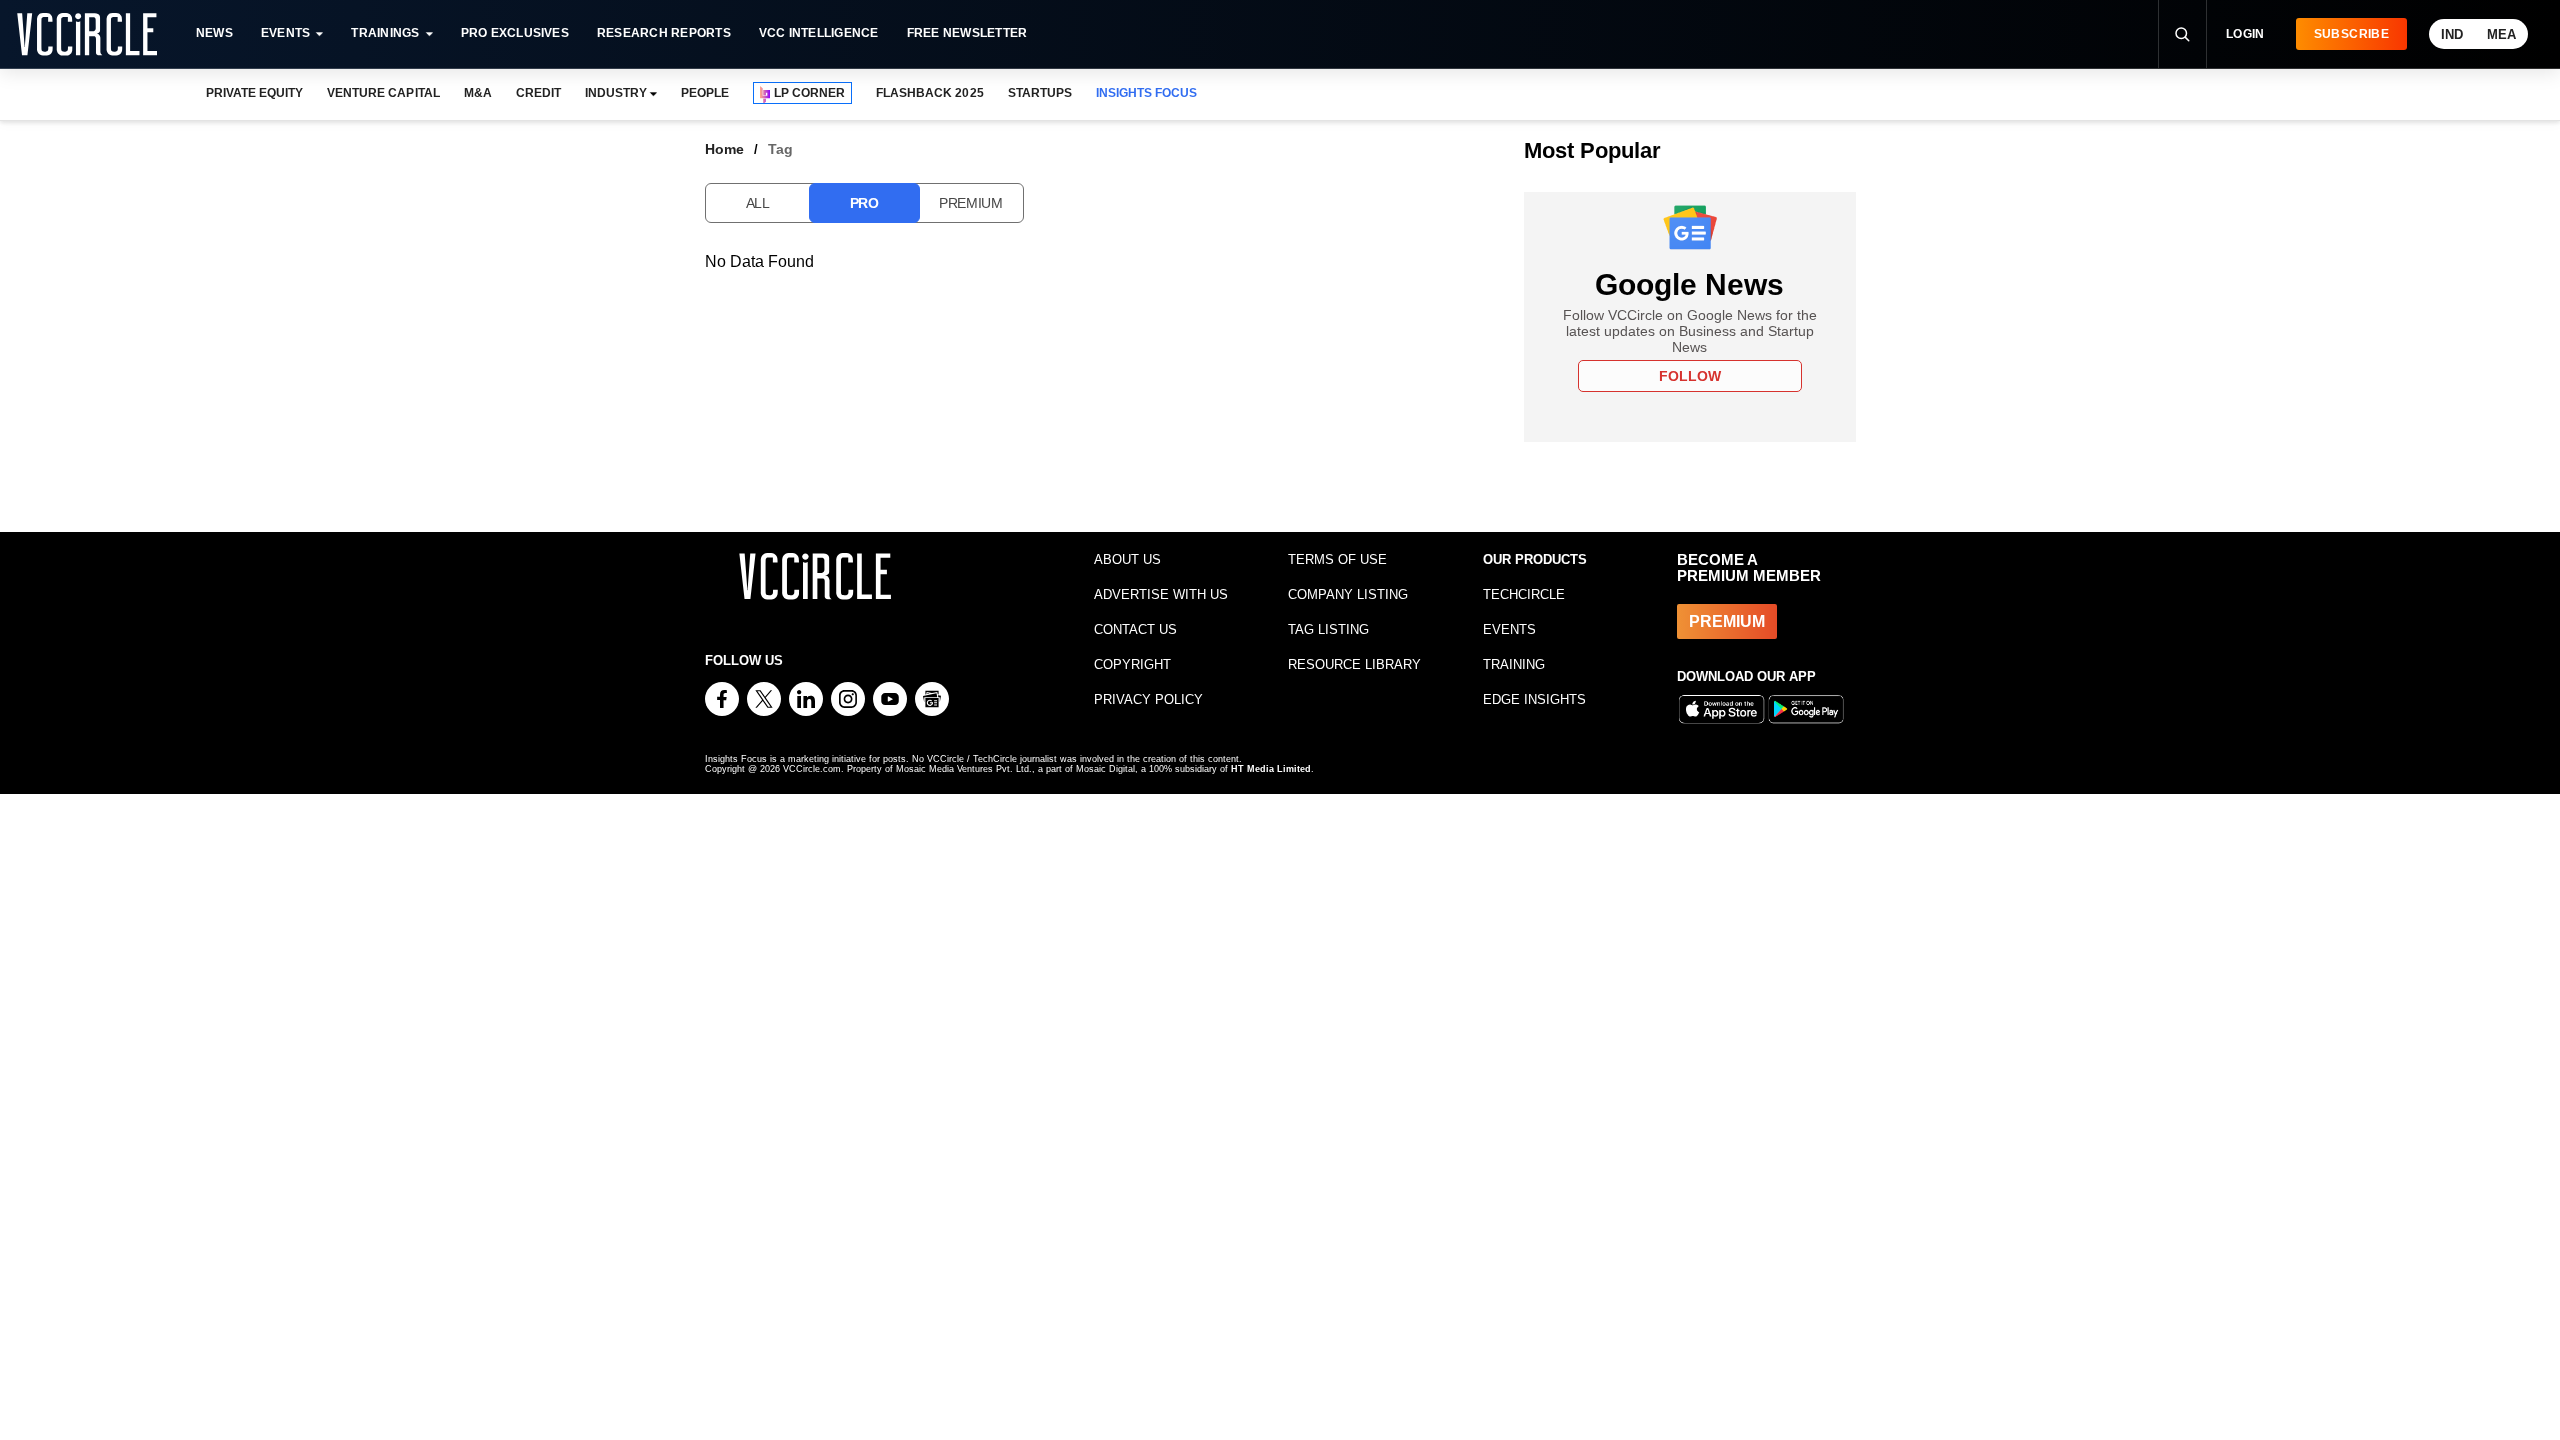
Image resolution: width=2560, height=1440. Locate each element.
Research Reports (664, 33)
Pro (864, 203)
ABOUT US (1127, 559)
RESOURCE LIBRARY (1354, 664)
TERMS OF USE (1337, 559)
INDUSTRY (616, 93)
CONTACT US (1135, 629)
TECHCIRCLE (1524, 594)
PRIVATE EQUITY (254, 93)
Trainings (385, 33)
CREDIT (538, 93)
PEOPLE (705, 93)
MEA (2501, 34)
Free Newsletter (967, 33)
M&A (478, 93)
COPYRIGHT (1132, 664)
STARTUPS (1040, 93)
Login (2245, 34)
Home (724, 149)
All (758, 203)
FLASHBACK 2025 (929, 93)
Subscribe (2351, 34)
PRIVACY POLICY (1148, 699)
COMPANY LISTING (1348, 594)
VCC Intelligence (819, 33)
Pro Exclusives (515, 33)
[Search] (2182, 34)
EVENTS (1509, 629)
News (214, 33)
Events (285, 33)
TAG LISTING (1328, 629)
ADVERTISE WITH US (1161, 594)
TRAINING (1514, 664)
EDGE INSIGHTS (1534, 699)
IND (2452, 34)
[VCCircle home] (87, 34)
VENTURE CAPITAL (383, 93)
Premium (971, 203)
